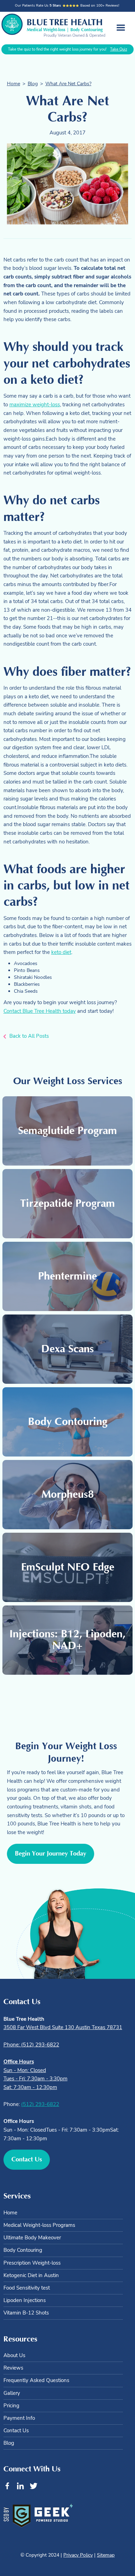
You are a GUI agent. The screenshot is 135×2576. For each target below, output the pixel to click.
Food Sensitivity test (27, 2288)
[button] (121, 28)
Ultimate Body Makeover (32, 2238)
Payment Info (19, 2418)
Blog (33, 84)
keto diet (61, 952)
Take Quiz (119, 49)
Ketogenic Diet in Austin (31, 2275)
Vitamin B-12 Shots (26, 2313)
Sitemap (106, 2555)
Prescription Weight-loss (32, 2263)
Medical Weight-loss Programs (39, 2225)
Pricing (11, 2406)
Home (13, 84)
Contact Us (16, 2431)
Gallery (12, 2393)
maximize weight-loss (35, 404)
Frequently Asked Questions (36, 2380)
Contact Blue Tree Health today (40, 1011)
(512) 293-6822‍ (40, 2104)
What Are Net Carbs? (68, 84)
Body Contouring (23, 2250)
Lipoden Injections (25, 2300)
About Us (14, 2355)
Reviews (13, 2368)
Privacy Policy (78, 2555)
